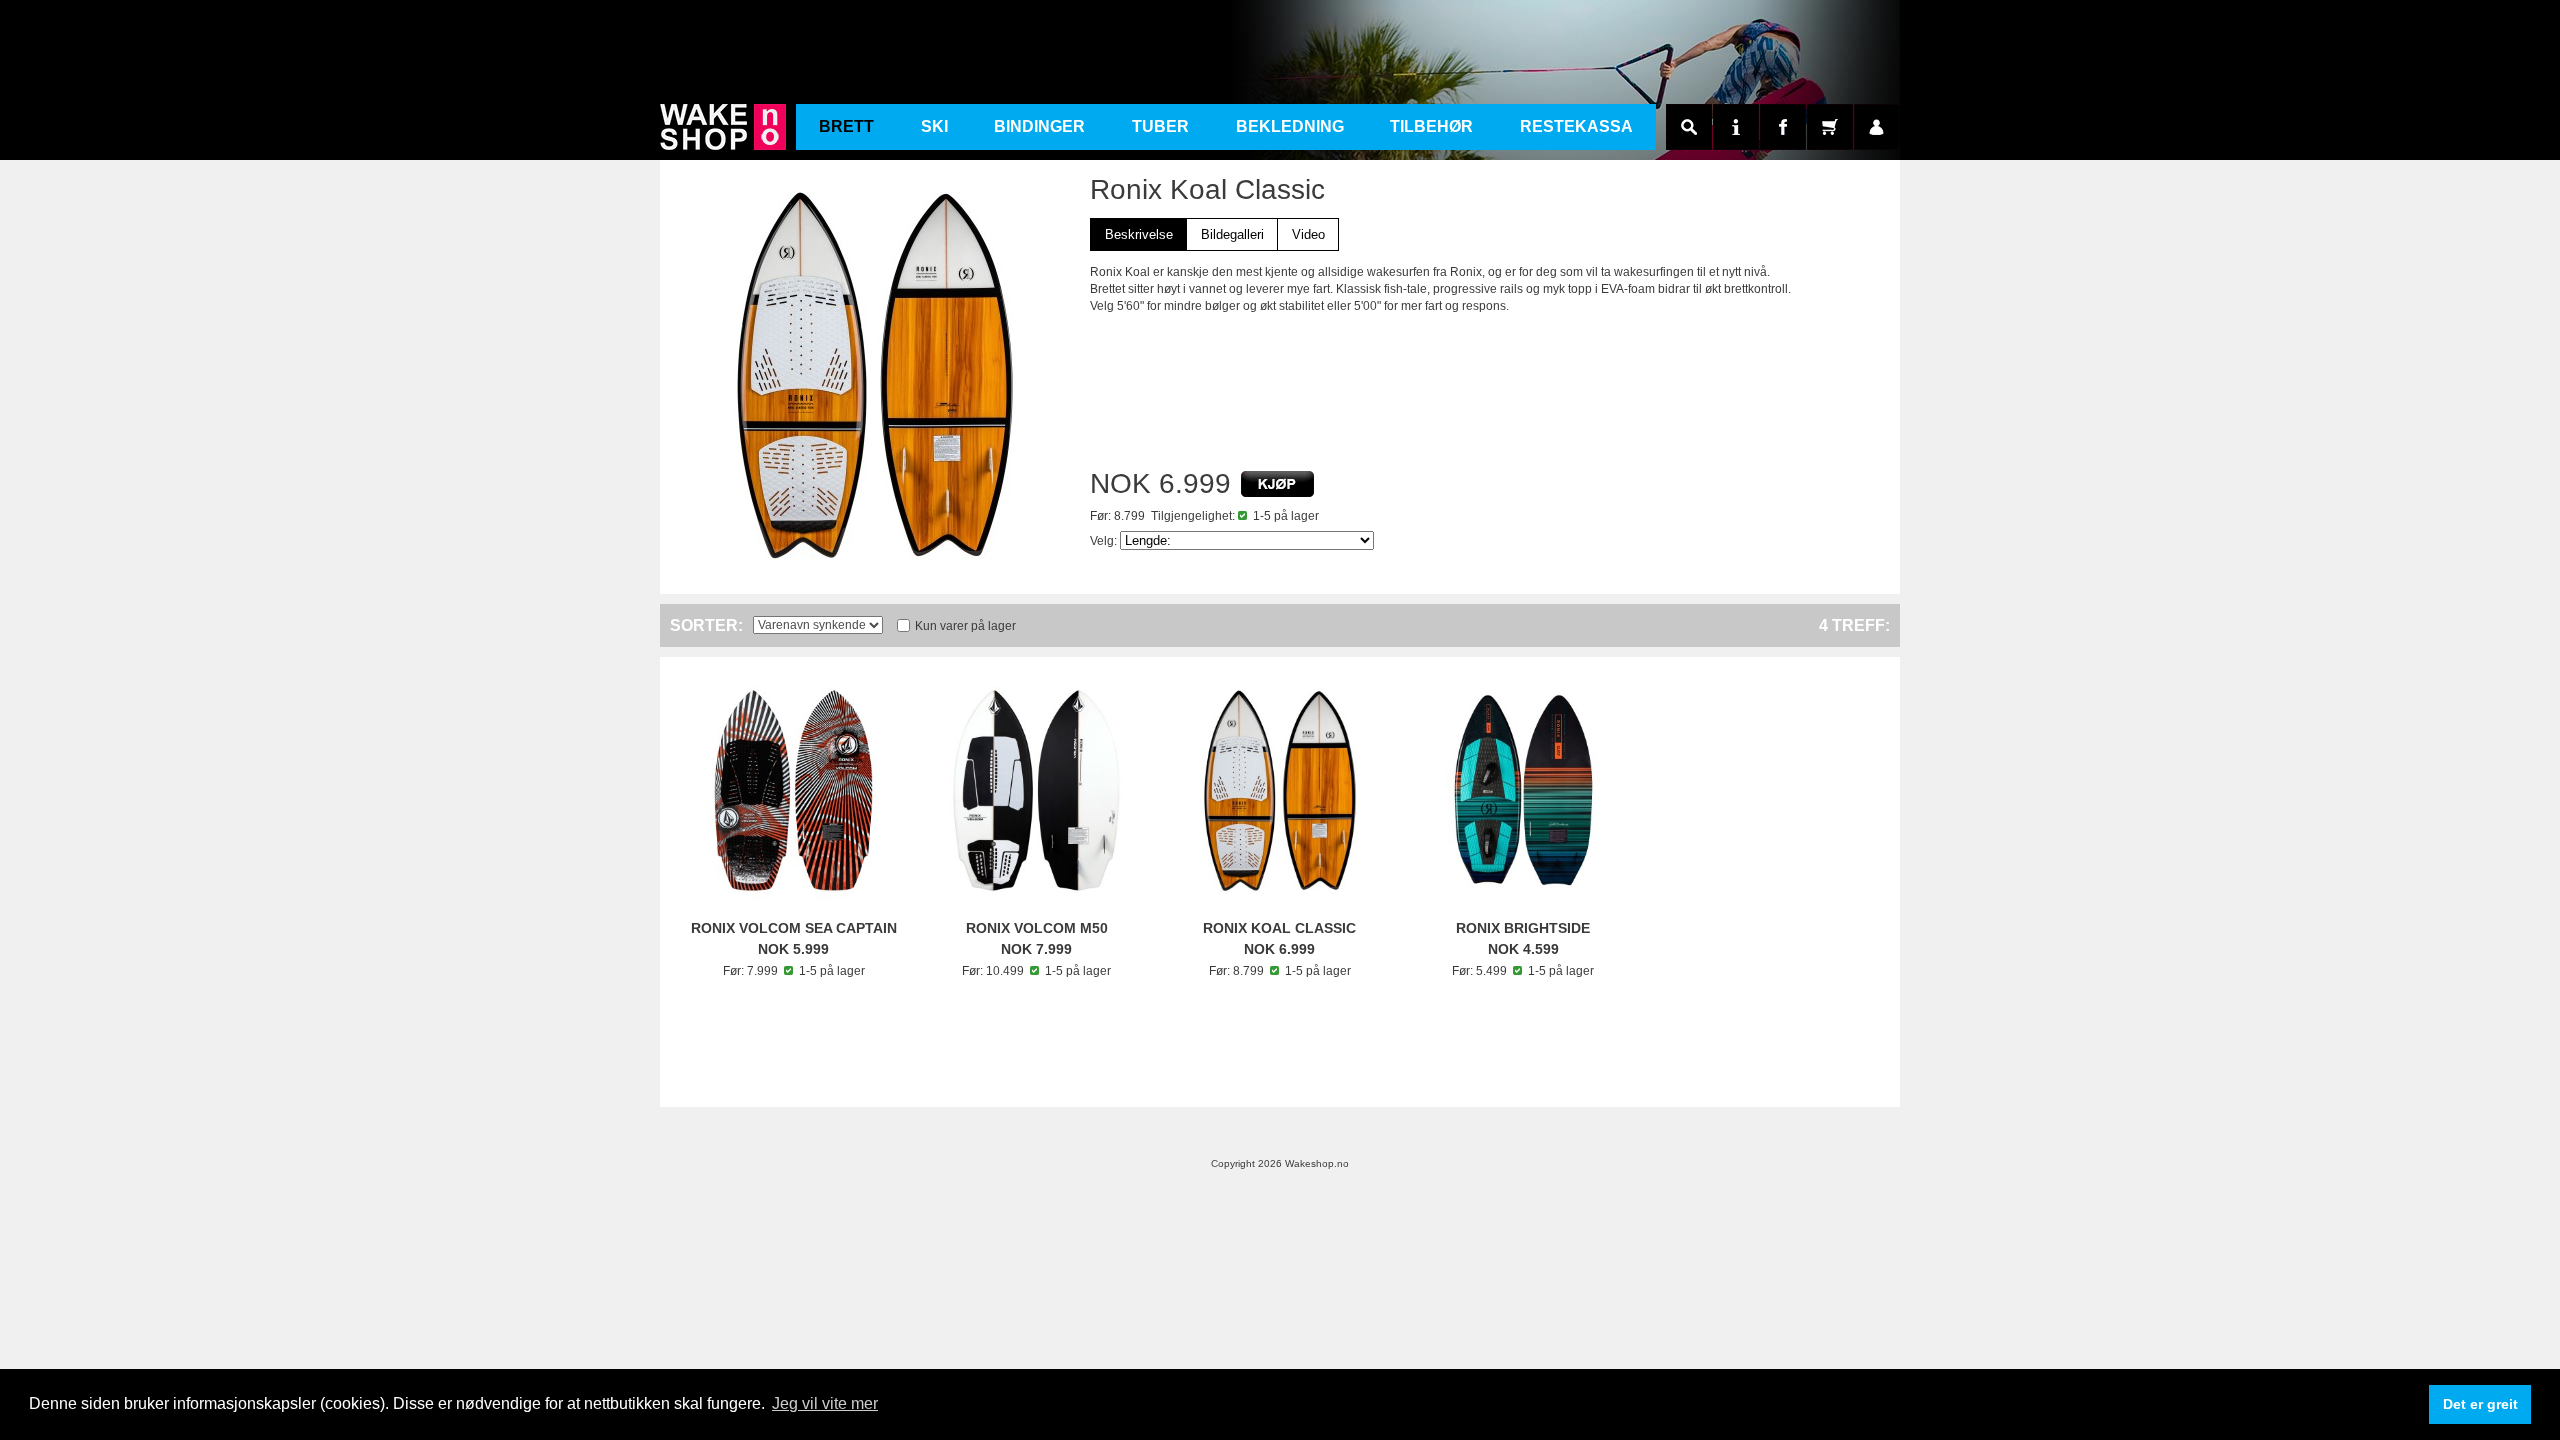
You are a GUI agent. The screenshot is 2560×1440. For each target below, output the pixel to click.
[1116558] (1277, 484)
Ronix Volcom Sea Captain (794, 928)
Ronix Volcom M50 (1037, 928)
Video (1308, 234)
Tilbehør (1431, 126)
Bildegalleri (1232, 234)
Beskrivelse (1139, 234)
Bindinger (1039, 126)
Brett (846, 126)
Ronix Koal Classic (1279, 928)
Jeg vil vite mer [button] (825, 1403)
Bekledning (1290, 126)
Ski (934, 126)
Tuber (1160, 126)
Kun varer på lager (965, 626)
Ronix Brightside (1523, 928)
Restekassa (1576, 126)
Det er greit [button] (2480, 1404)
